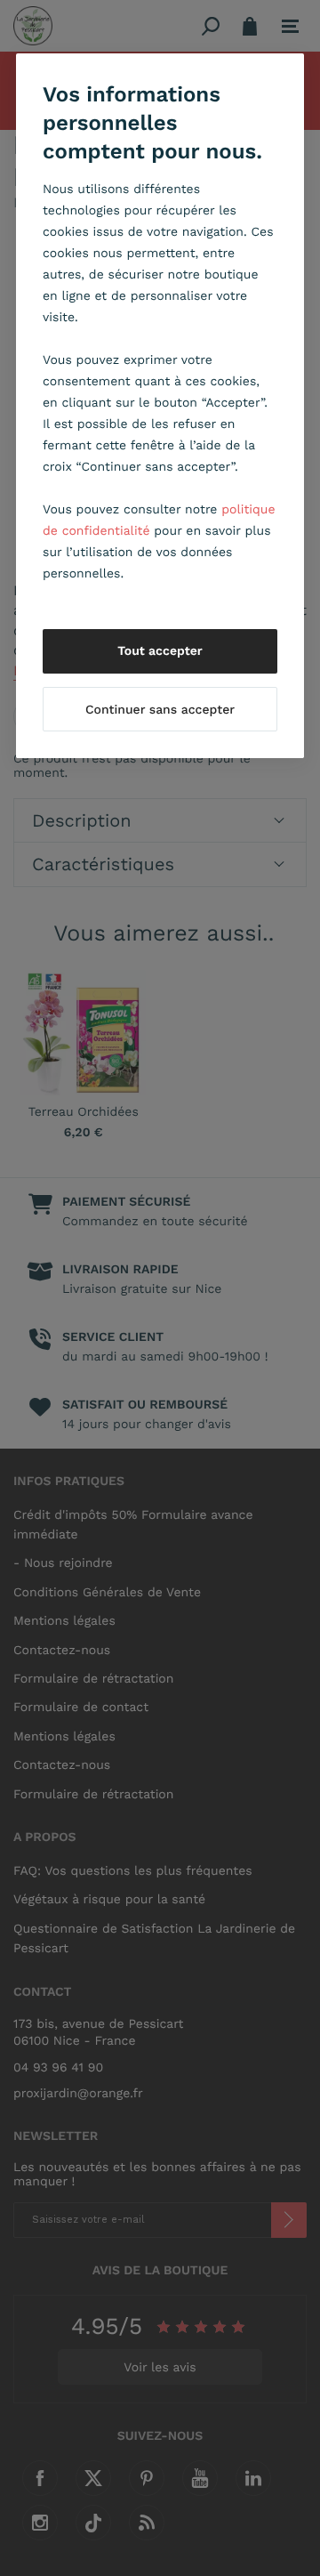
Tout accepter (160, 651)
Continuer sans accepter (160, 710)
